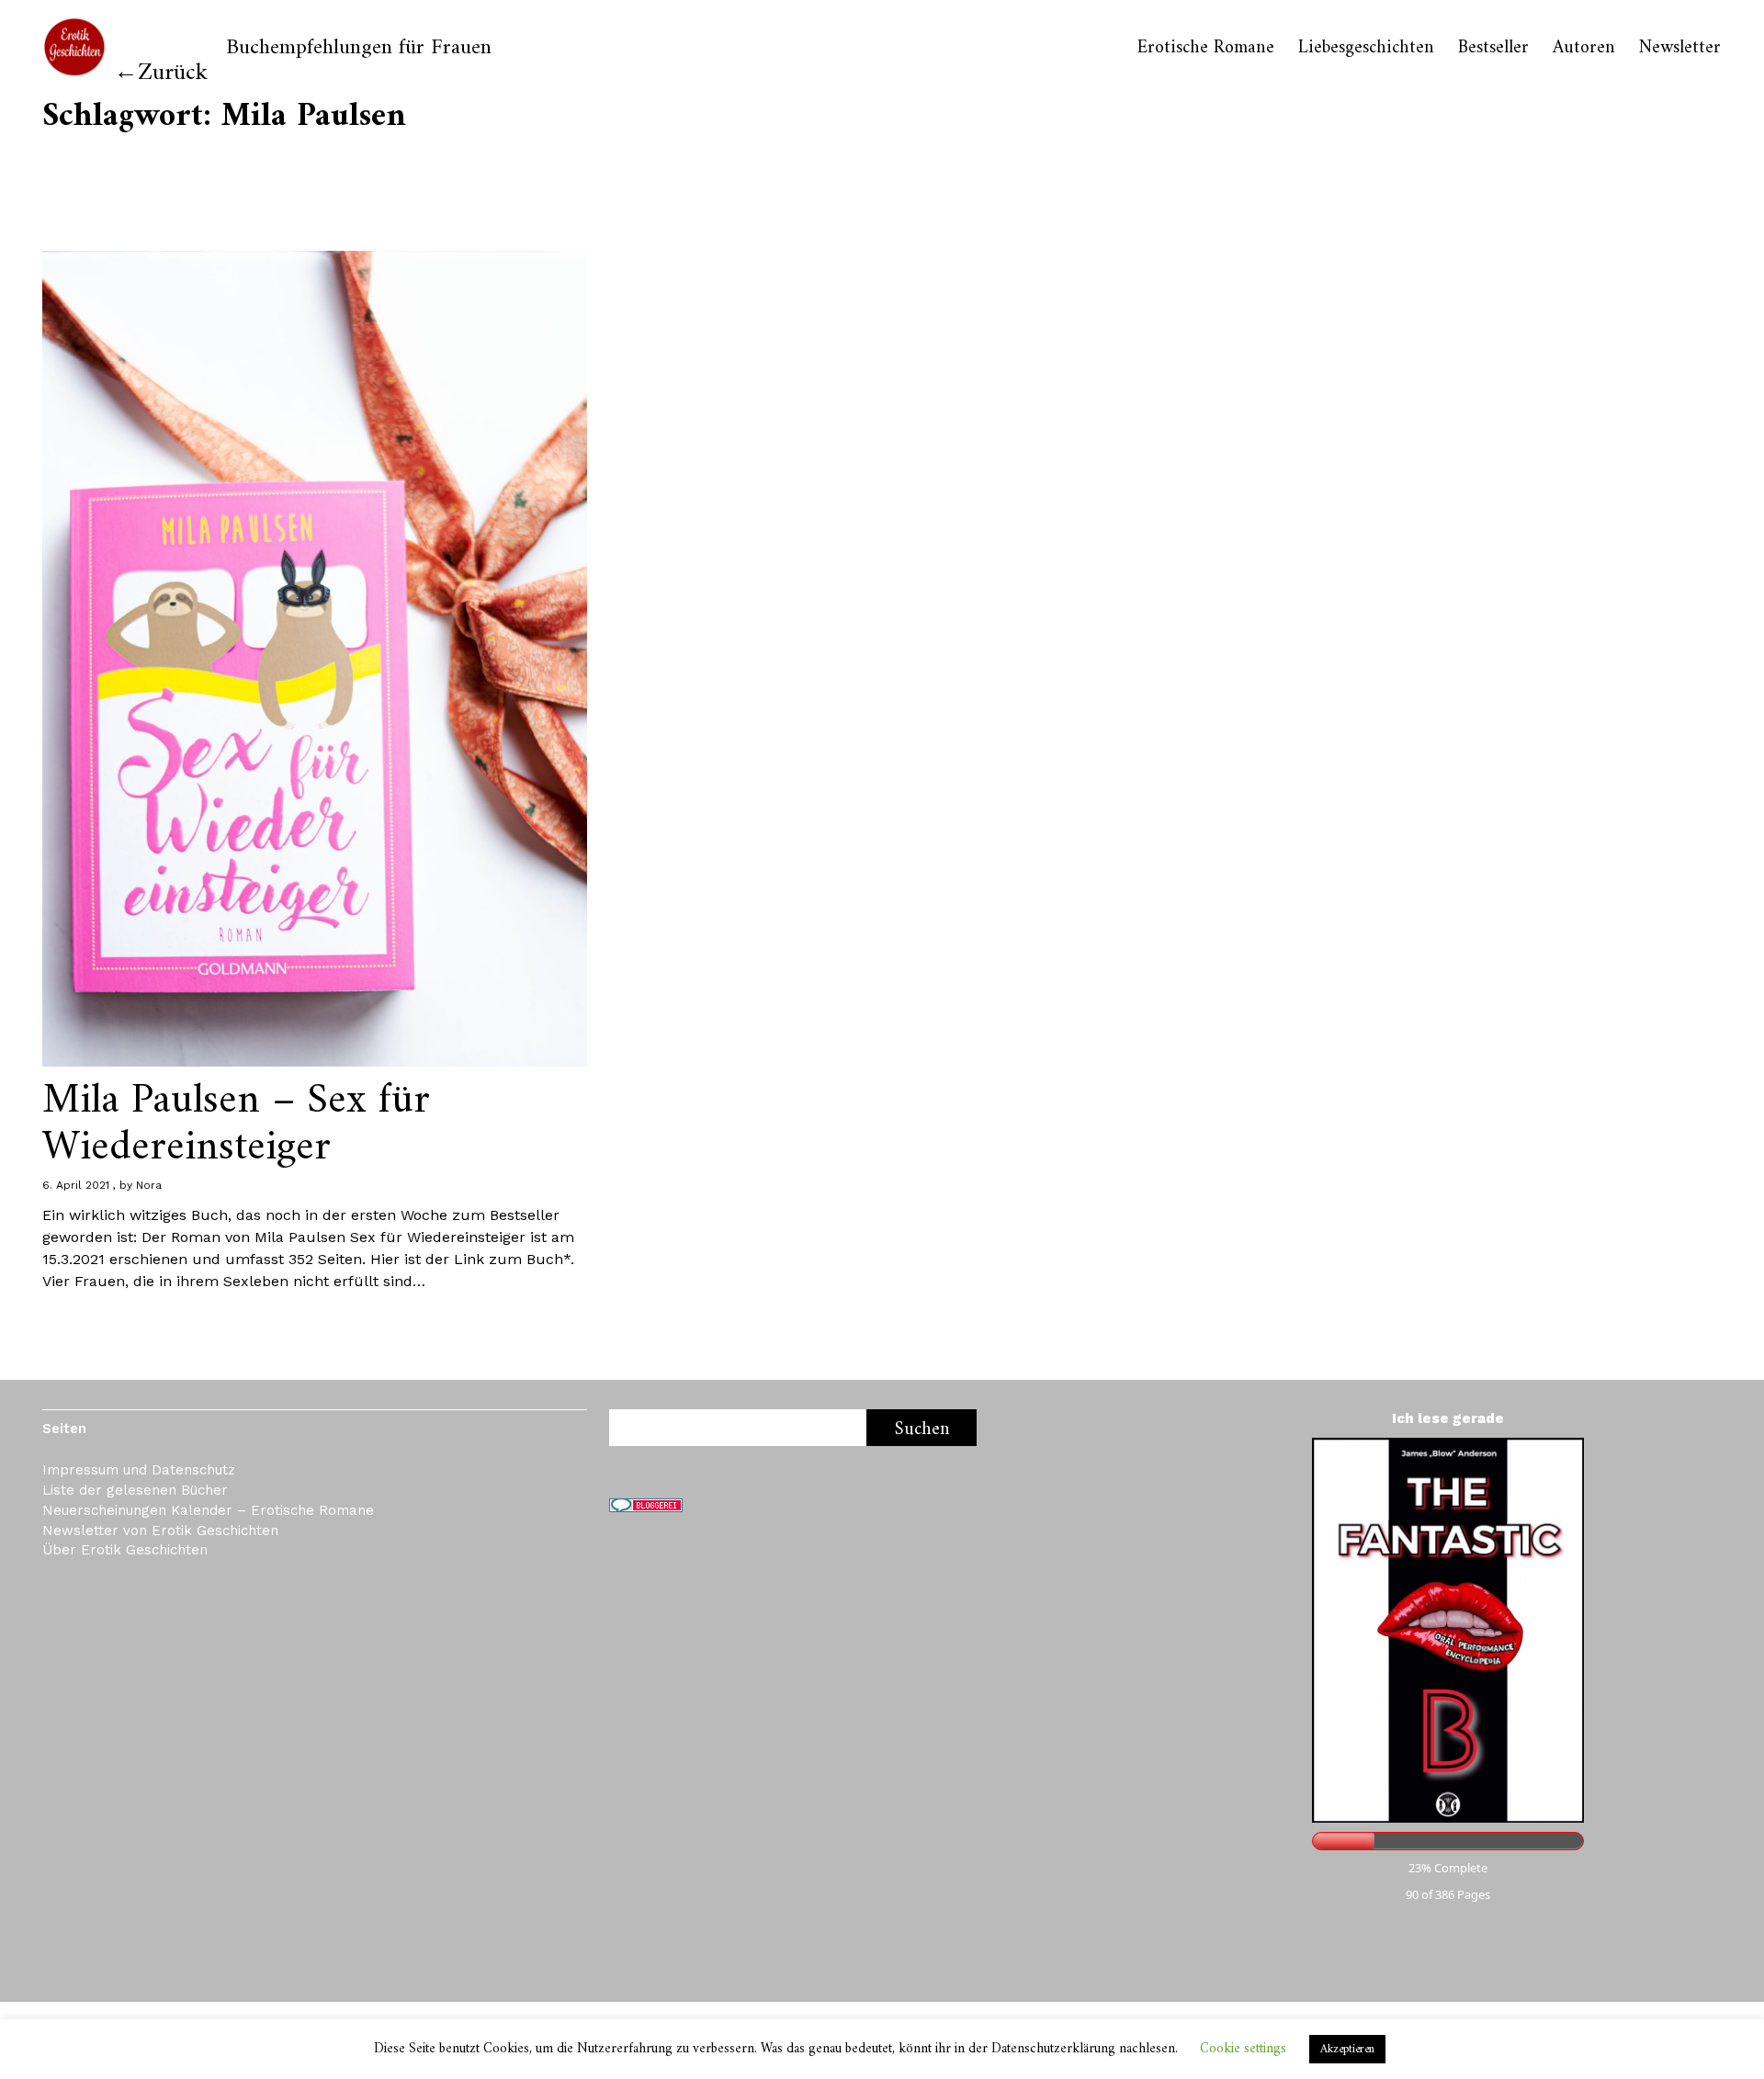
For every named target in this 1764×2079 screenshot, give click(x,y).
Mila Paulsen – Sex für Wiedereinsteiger (236, 1124)
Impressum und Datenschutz (139, 1470)
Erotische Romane (1206, 49)
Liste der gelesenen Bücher (135, 1490)
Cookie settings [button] (1243, 2049)
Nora (149, 1185)
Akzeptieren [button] (1347, 2049)
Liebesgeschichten (1366, 49)
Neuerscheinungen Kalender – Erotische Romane (208, 1510)
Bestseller (1493, 49)
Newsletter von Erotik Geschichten (160, 1531)
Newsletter (1680, 49)
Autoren (1584, 49)
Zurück (173, 73)
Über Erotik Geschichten (125, 1550)
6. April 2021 (76, 1185)
